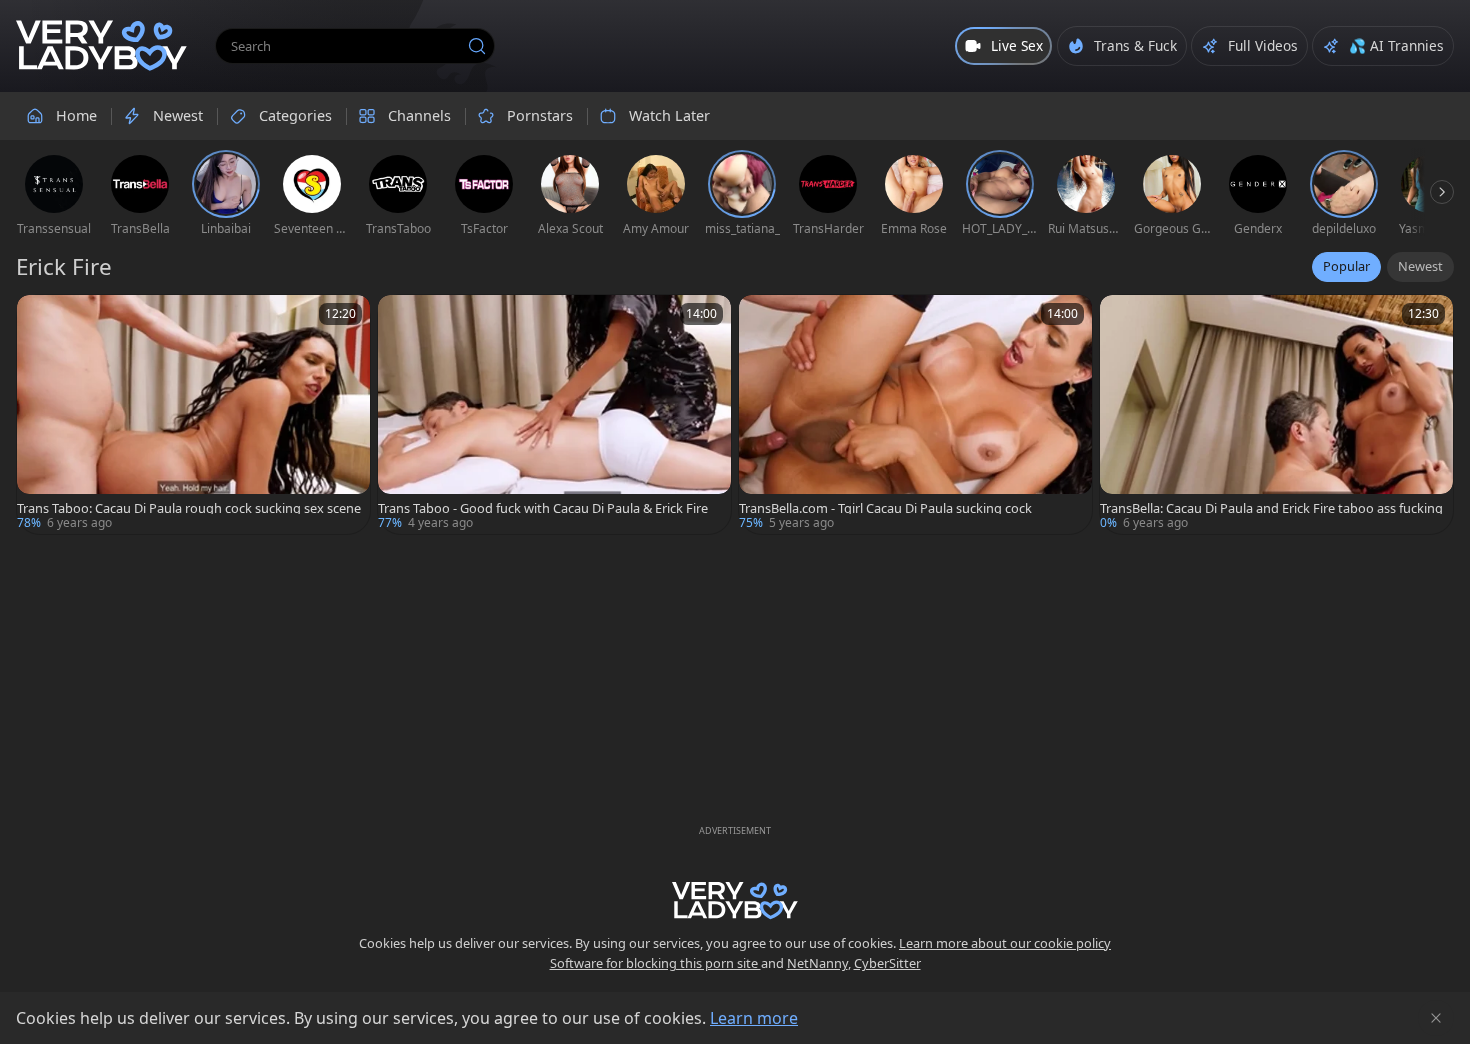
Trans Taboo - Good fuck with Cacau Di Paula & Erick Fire (543, 508)
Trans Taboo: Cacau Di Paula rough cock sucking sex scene (189, 508)
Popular (1346, 266)
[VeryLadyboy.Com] (101, 46)
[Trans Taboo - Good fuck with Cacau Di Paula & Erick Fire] (554, 414)
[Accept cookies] (1436, 1018)
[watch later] (41, 319)
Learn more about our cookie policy (1005, 943)
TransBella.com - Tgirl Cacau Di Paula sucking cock (885, 508)
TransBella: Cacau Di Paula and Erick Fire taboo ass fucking (1271, 508)
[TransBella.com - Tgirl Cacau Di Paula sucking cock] (915, 414)
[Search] (477, 46)
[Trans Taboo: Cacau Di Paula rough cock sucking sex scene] (193, 414)
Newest (1420, 266)
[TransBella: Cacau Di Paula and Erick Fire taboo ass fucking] (1276, 414)
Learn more (754, 1018)
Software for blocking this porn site (655, 963)
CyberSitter (887, 963)
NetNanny (817, 963)
